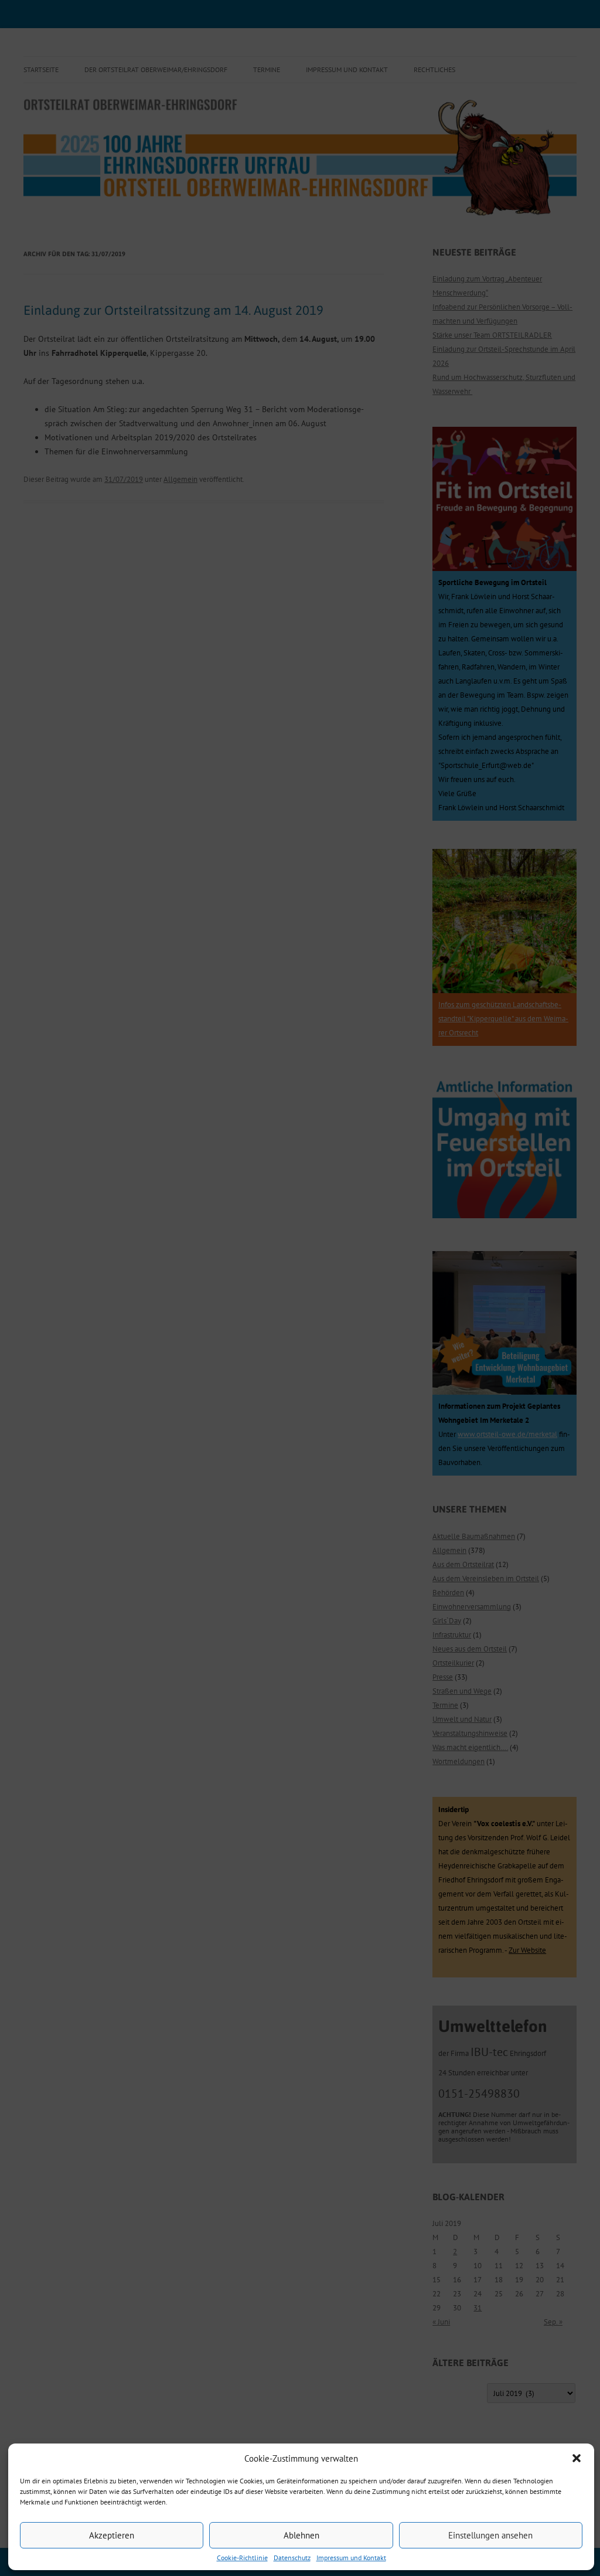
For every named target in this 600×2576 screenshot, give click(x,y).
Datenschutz (292, 2558)
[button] (577, 2458)
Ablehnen (301, 2535)
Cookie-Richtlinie (242, 2558)
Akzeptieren (112, 2535)
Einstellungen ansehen (490, 2535)
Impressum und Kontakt (351, 2558)
